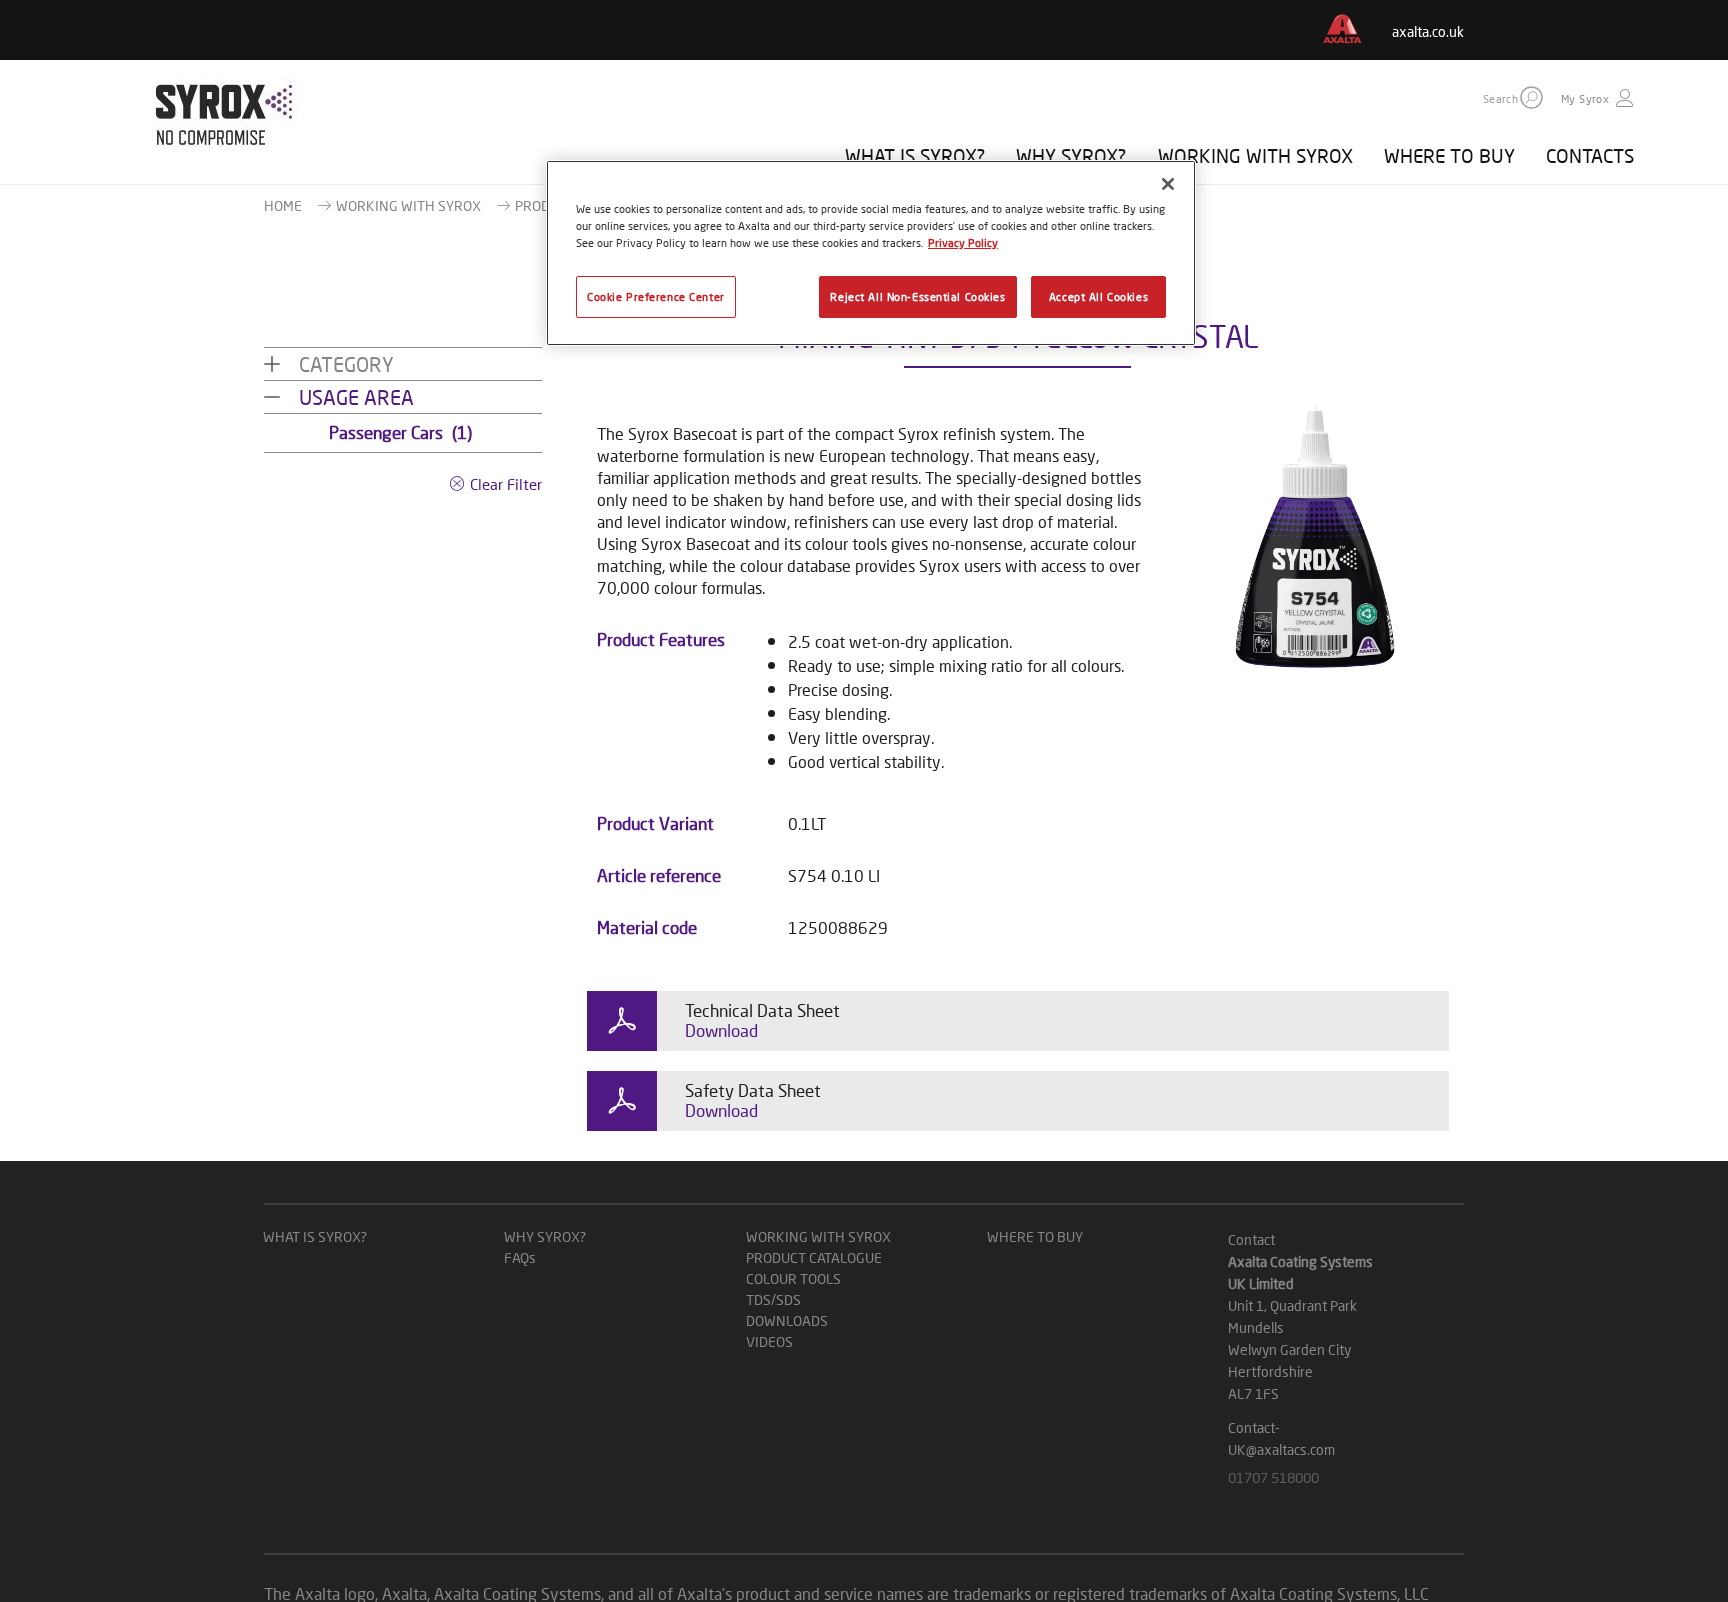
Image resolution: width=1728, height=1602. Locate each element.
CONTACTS (1590, 155)
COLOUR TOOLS (793, 1278)
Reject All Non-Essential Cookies (917, 296)
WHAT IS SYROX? (915, 155)
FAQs (520, 1257)
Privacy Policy (963, 242)
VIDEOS (769, 1341)
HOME (283, 205)
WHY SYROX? (1071, 155)
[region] (871, 253)
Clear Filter (506, 484)
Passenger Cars (400, 432)
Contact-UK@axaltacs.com (1281, 1438)
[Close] (1168, 184)
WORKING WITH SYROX (1255, 155)
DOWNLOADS (787, 1320)
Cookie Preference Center (656, 296)
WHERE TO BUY (1449, 155)
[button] (1531, 97)
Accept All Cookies (1098, 296)
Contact (1251, 1239)
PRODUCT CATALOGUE (814, 1257)
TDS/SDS (773, 1299)
